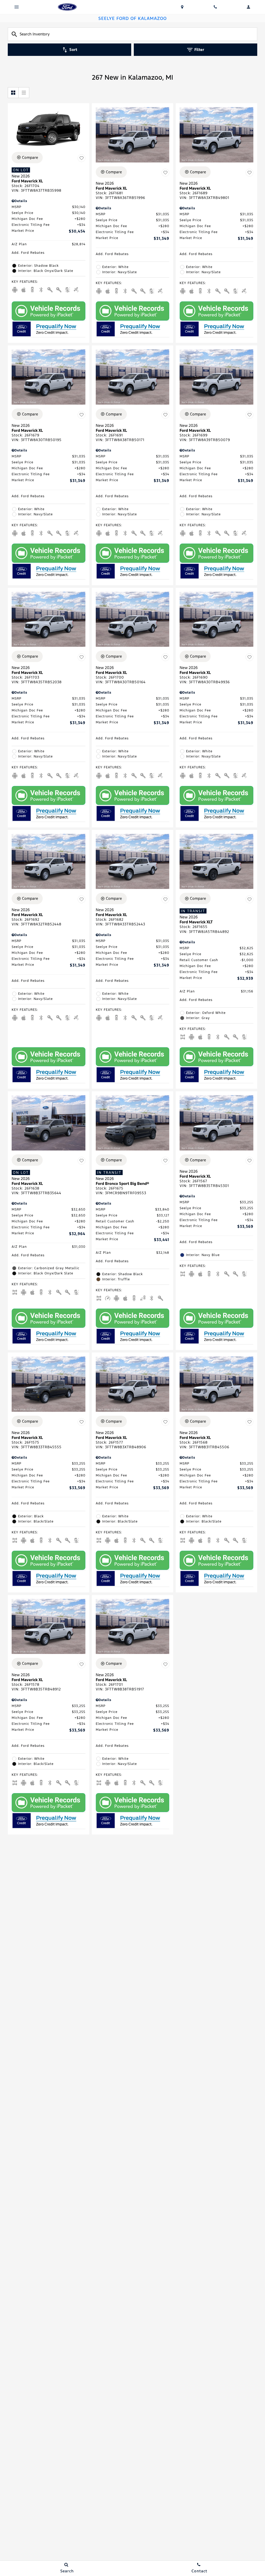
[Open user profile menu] (248, 7)
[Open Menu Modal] (17, 7)
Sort (73, 50)
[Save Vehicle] (82, 158)
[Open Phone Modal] (215, 7)
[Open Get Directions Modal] (182, 7)
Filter (199, 50)
